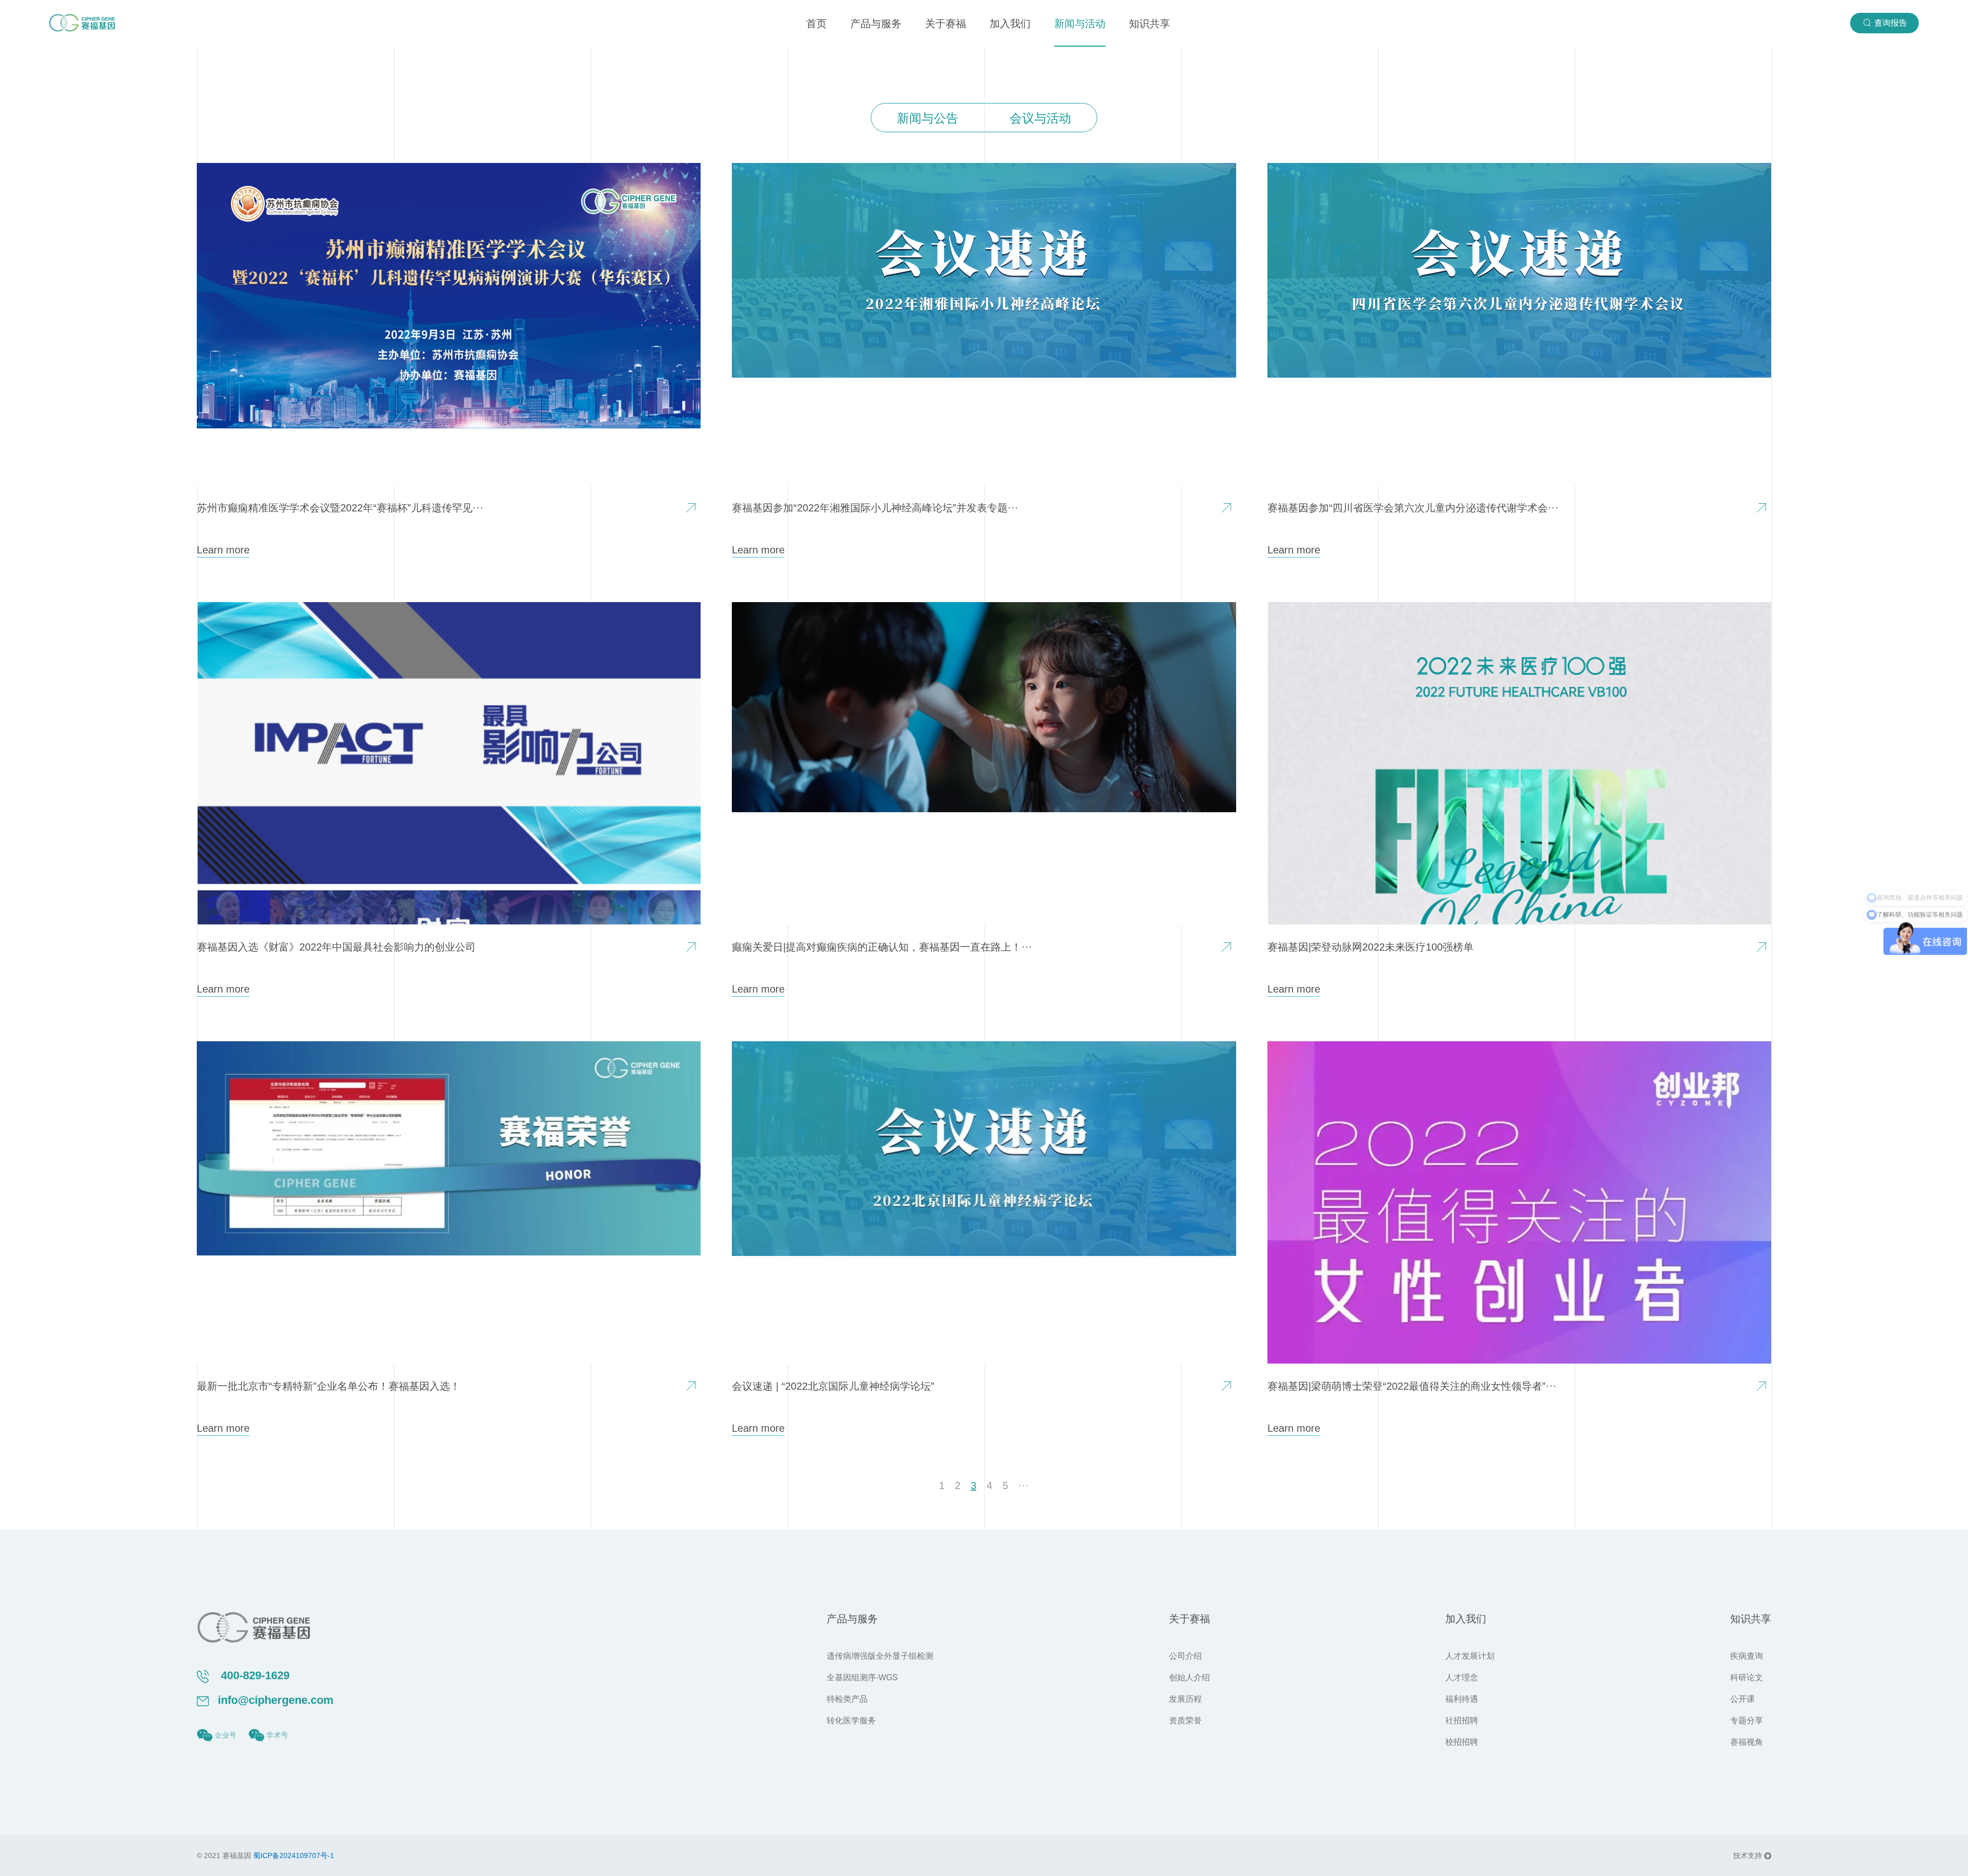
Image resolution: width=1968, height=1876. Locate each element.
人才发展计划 (1470, 1656)
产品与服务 (876, 24)
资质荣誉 (1185, 1720)
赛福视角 (1747, 1742)
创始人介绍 (1190, 1677)
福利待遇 (1462, 1699)
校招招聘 (1462, 1742)
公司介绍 (1185, 1656)
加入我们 (1010, 24)
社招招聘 (1462, 1720)
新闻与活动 (1080, 24)
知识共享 (1150, 24)
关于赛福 (946, 24)
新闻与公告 (928, 118)
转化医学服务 (851, 1720)
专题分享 (1747, 1720)
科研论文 (1747, 1677)
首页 (816, 24)
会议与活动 (1040, 118)
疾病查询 (1747, 1656)
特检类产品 (847, 1699)
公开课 (1742, 1699)
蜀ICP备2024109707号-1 (294, 1856)
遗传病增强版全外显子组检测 (880, 1656)
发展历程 (1185, 1699)
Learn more (223, 550)
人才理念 (1462, 1677)
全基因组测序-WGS (862, 1677)
